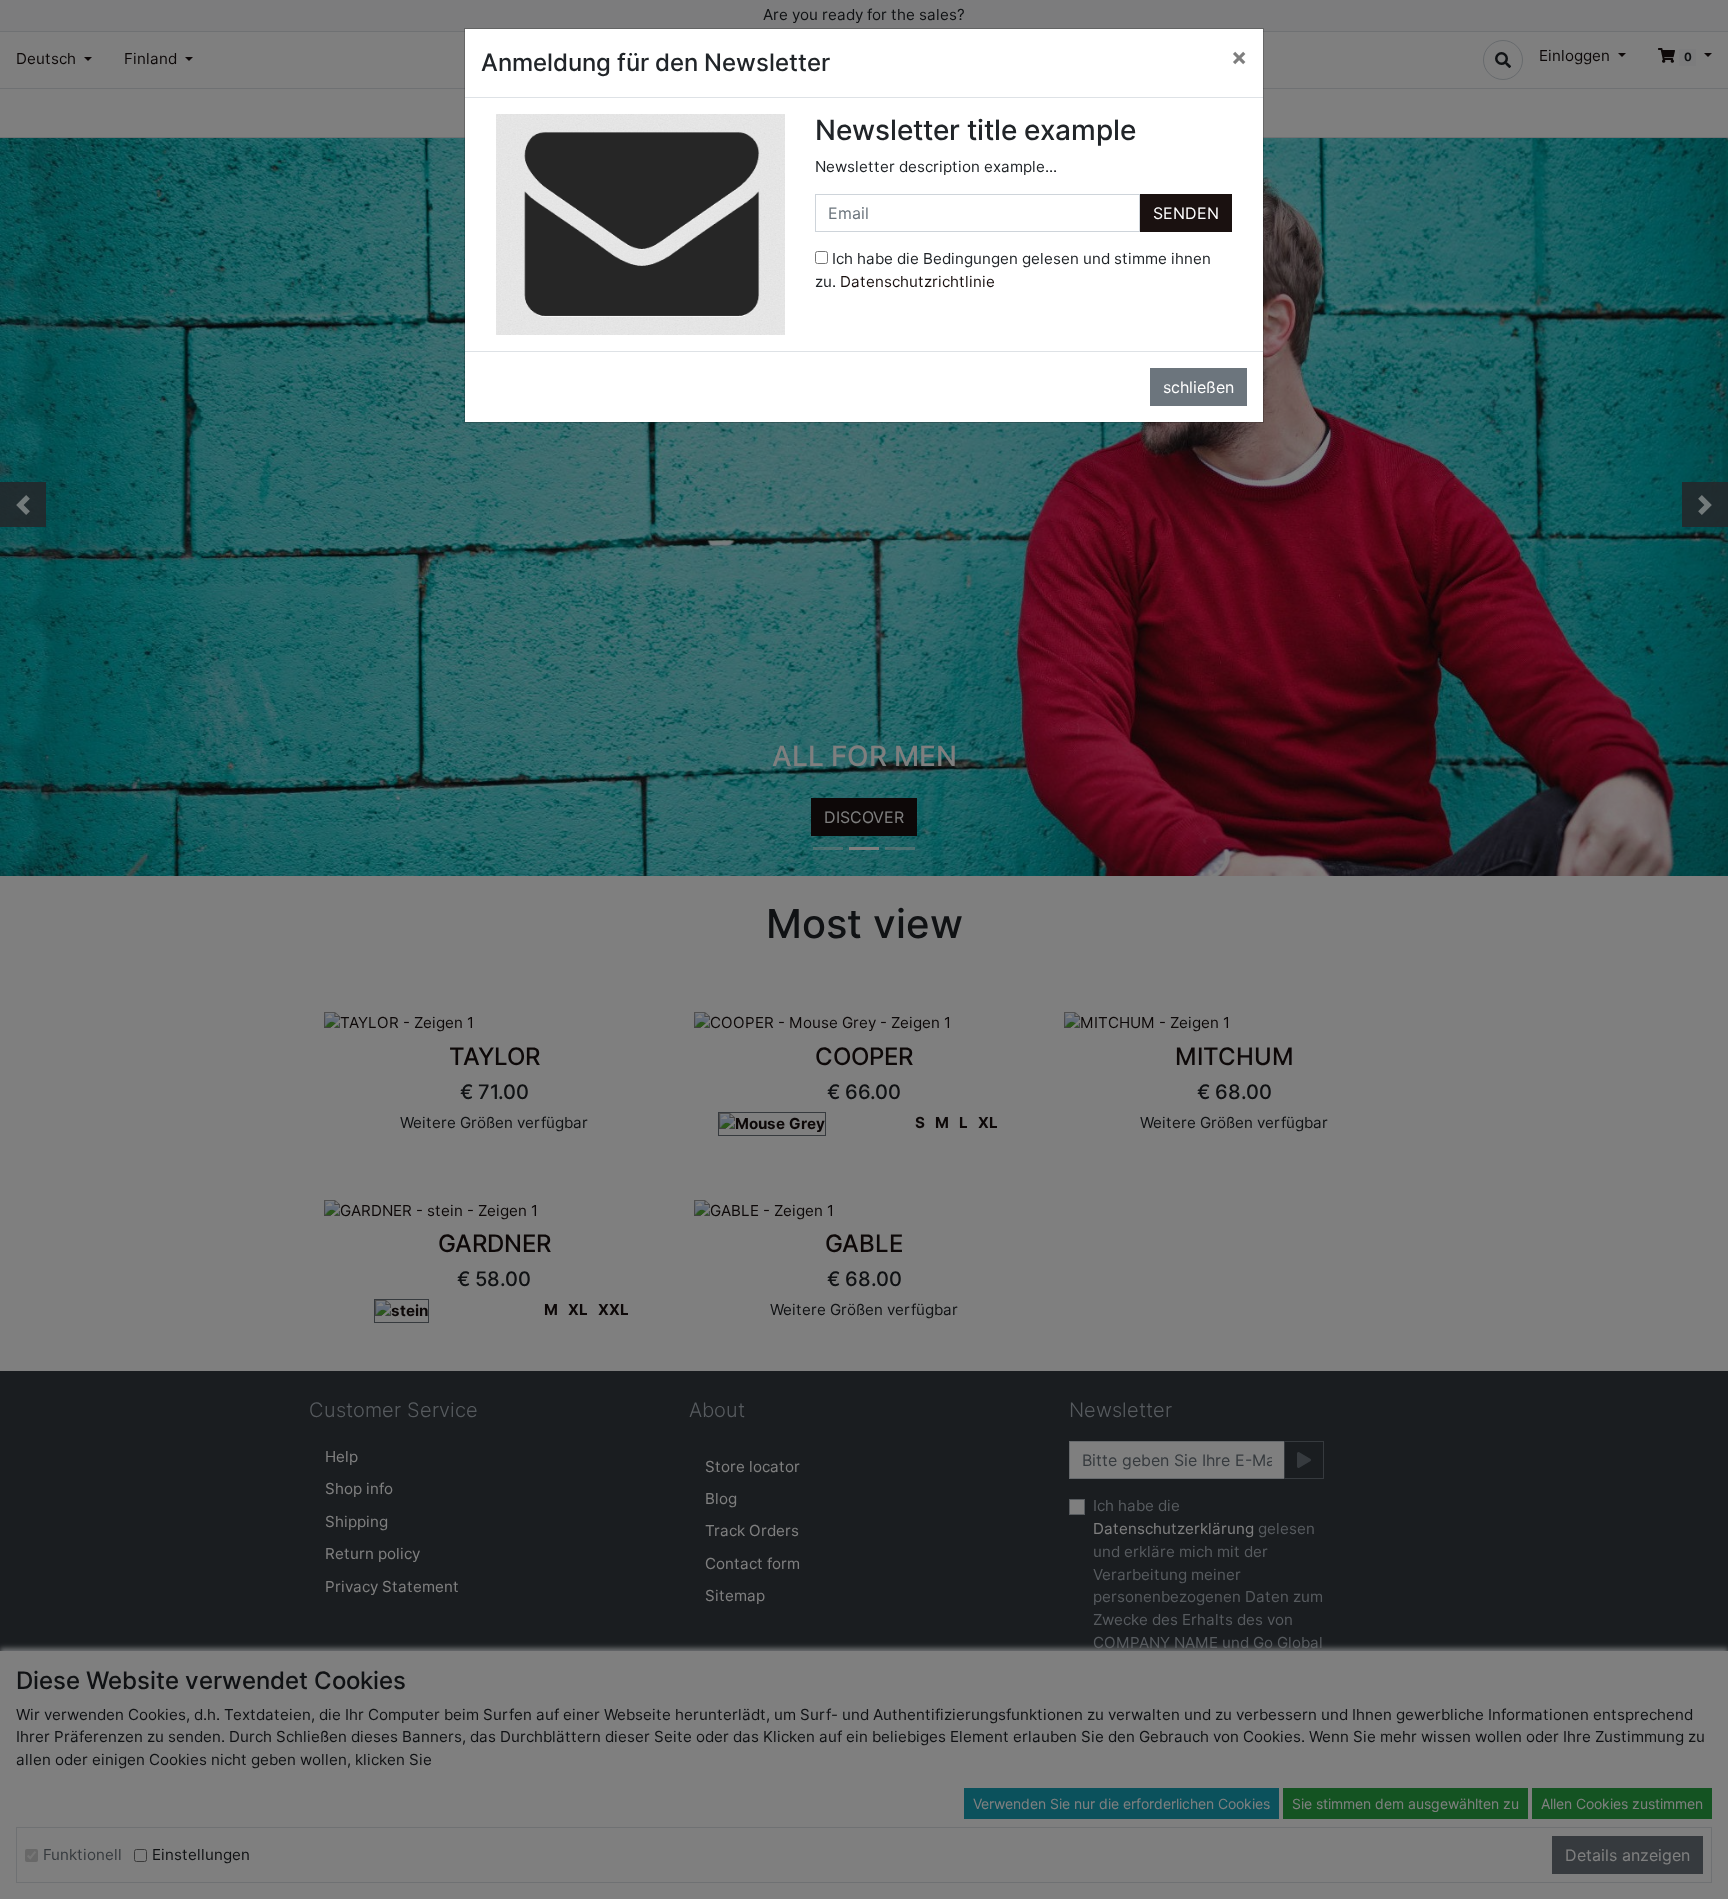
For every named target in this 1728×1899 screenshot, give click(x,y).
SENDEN (1186, 213)
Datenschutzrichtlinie (917, 281)
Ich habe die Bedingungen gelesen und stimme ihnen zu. (1013, 270)
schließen (1198, 387)
